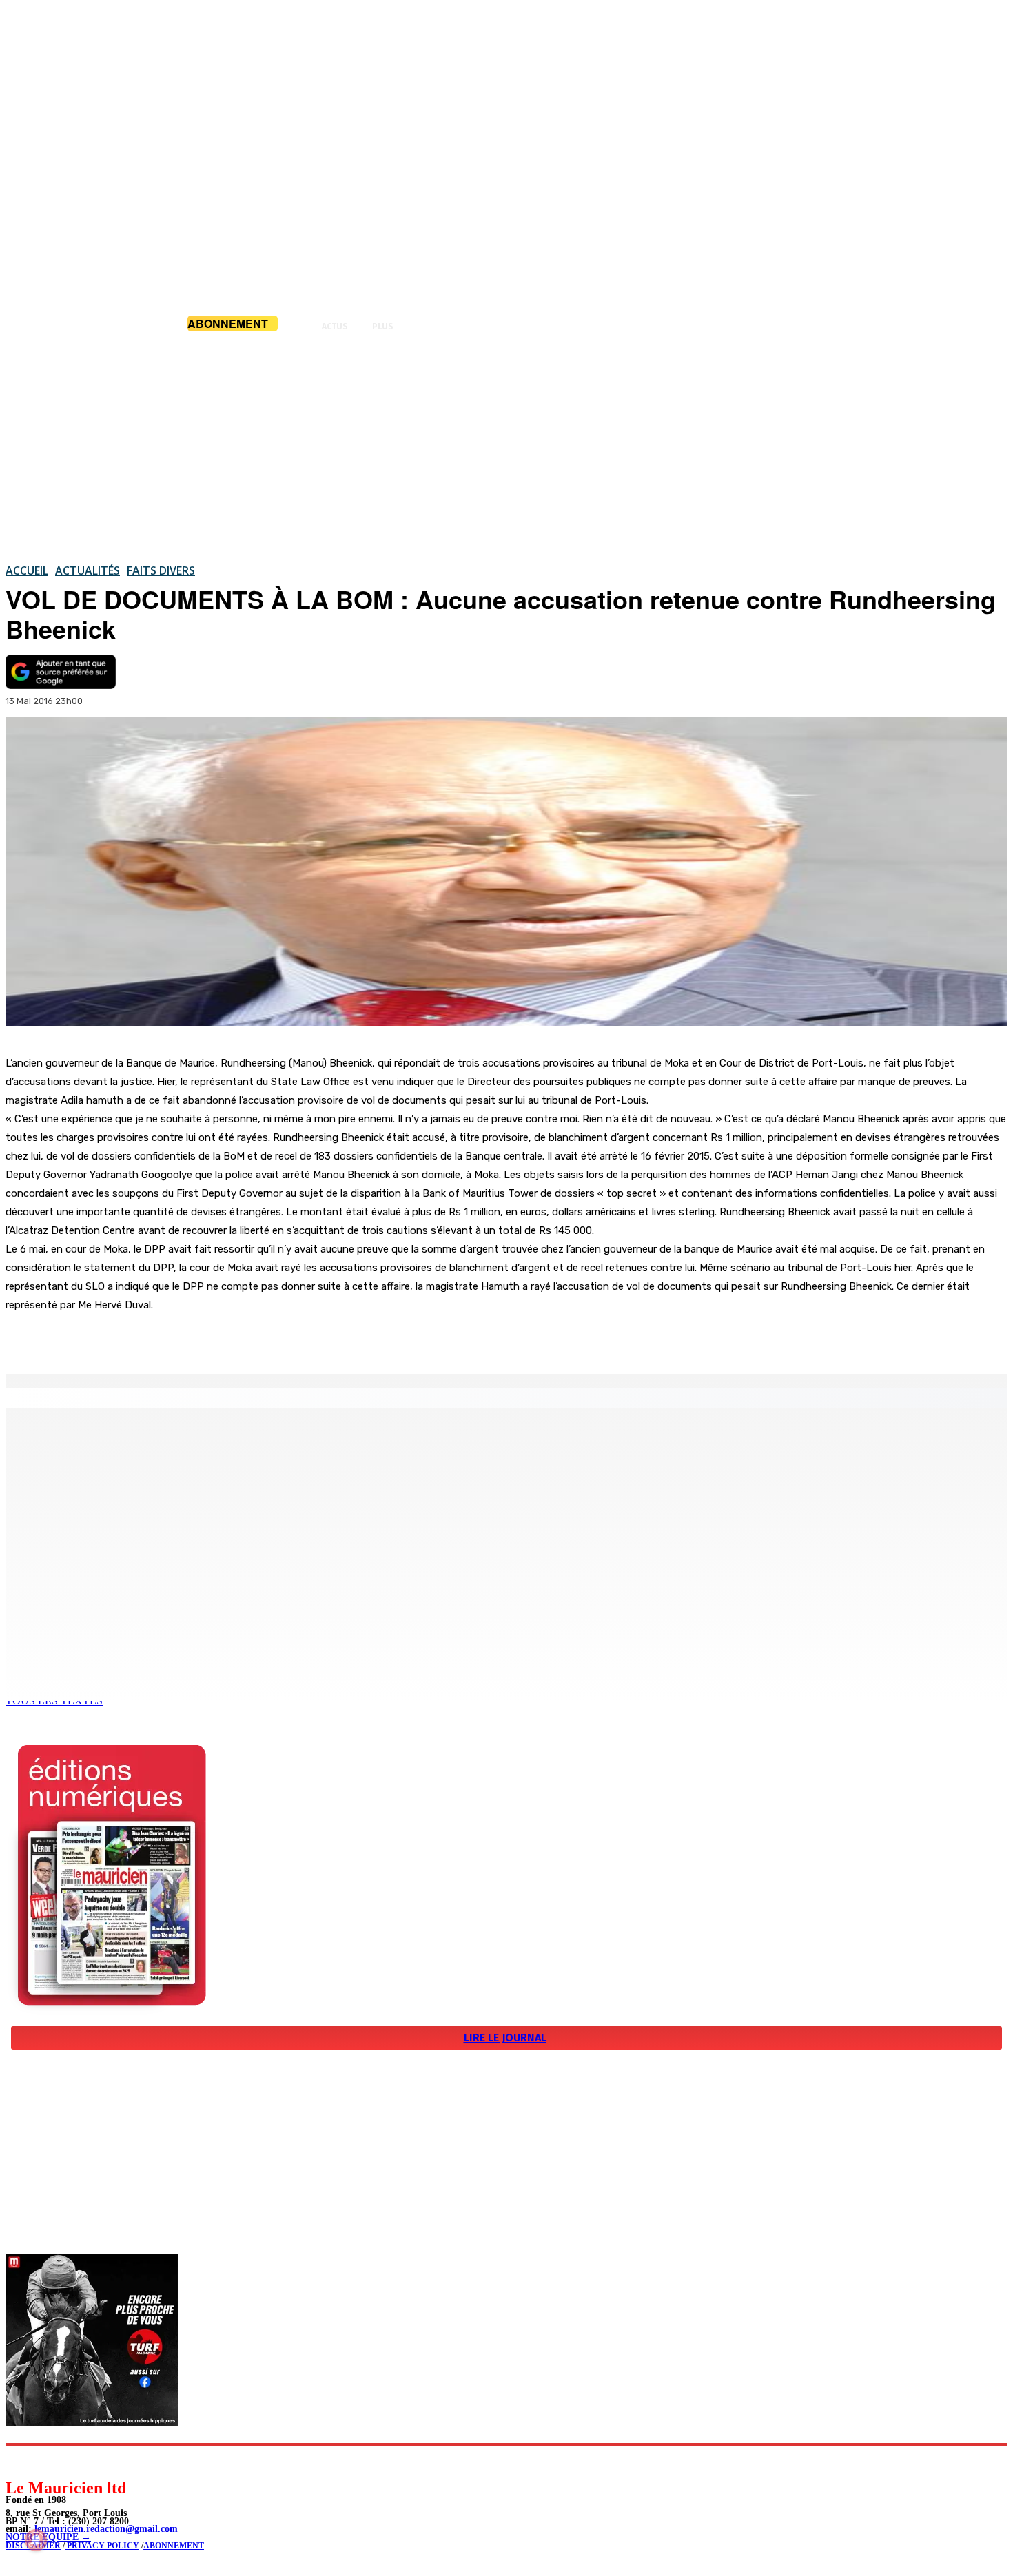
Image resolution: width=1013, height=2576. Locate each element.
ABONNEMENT (174, 2546)
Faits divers (161, 570)
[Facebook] (143, 1339)
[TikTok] (111, 2461)
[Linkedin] (80, 2461)
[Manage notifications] (36, 2540)
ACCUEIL (27, 570)
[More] (293, 1339)
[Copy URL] (243, 1339)
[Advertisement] (506, 447)
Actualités (88, 570)
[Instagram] (49, 2461)
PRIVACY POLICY (102, 2546)
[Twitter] (193, 1339)
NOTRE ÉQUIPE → (48, 2537)
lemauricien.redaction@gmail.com (106, 2529)
